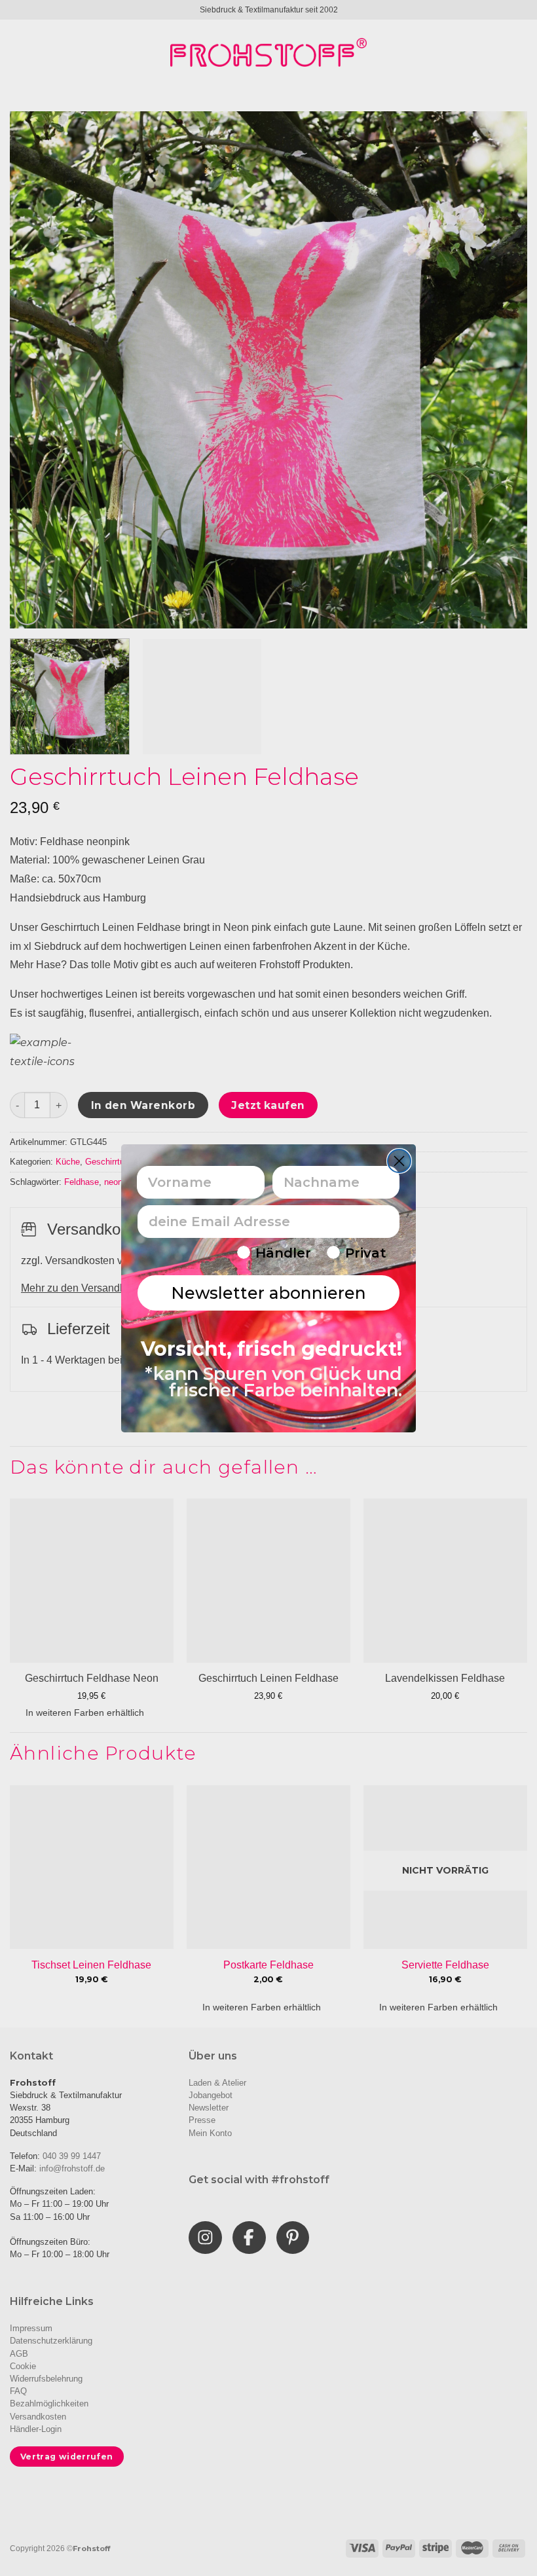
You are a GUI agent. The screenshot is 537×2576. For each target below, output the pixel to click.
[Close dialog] (399, 1161)
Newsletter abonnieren (268, 1293)
